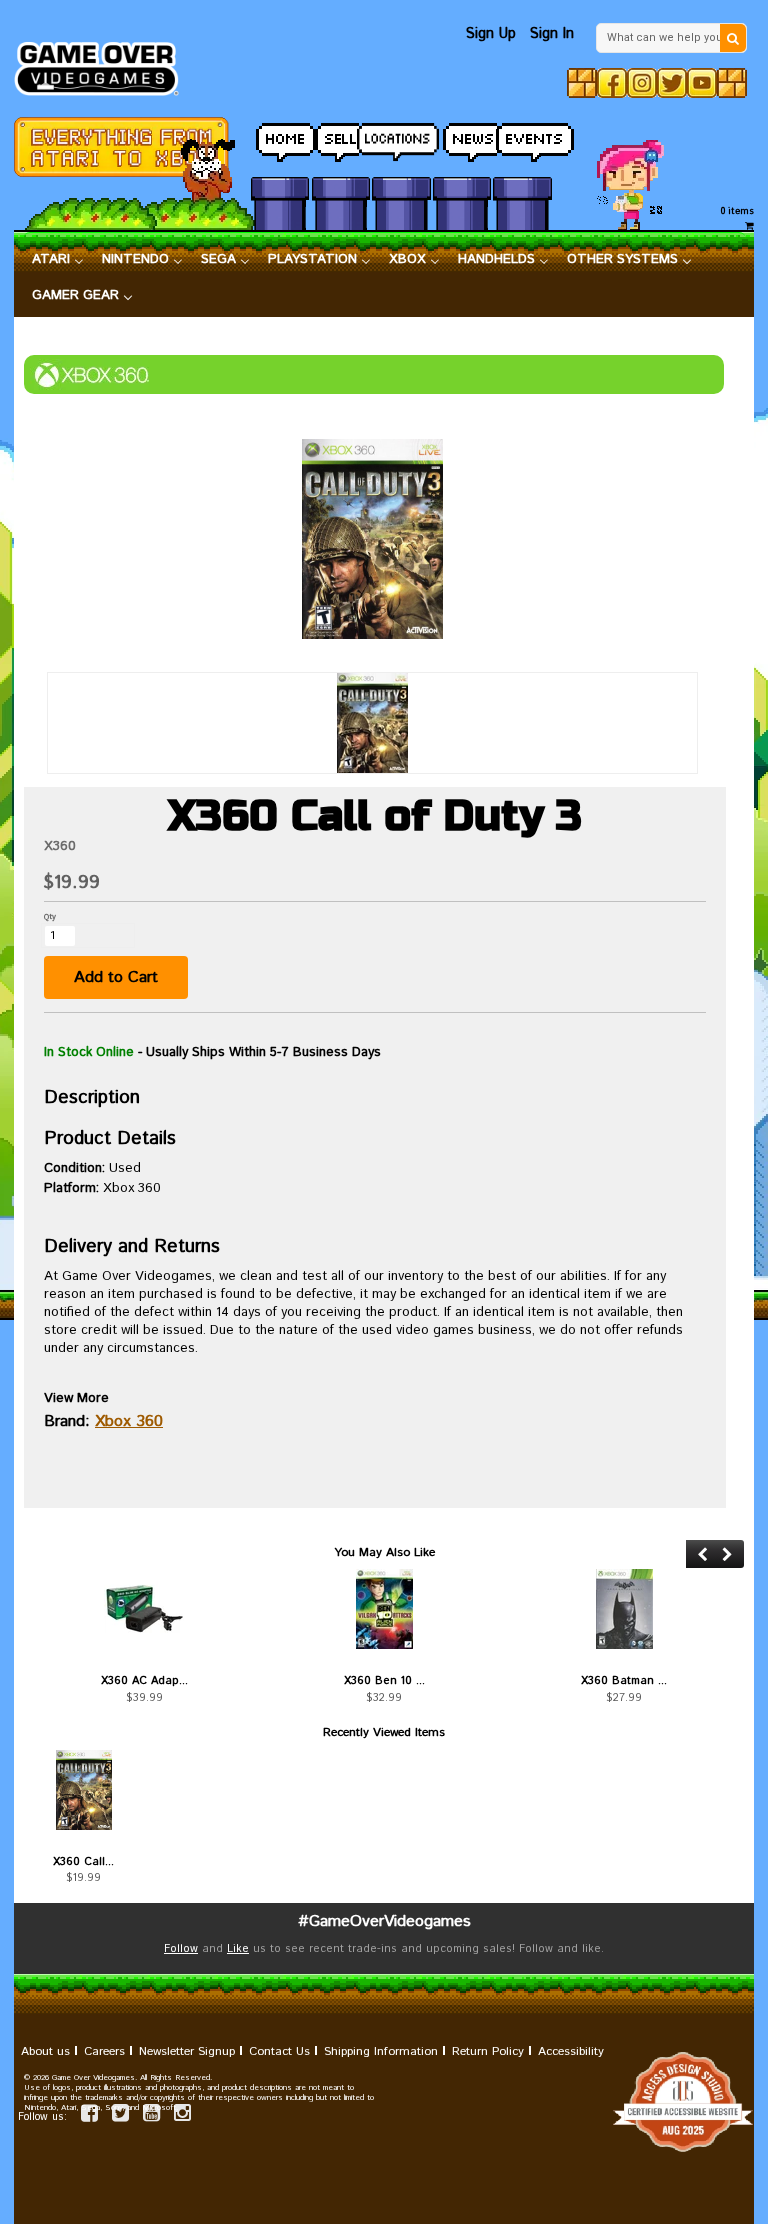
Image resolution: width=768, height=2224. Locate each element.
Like (238, 1949)
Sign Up (491, 33)
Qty (50, 916)
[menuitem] (58, 260)
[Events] (522, 136)
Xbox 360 (129, 1421)
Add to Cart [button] (116, 977)
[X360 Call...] (84, 1790)
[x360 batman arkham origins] (624, 1609)
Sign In (552, 33)
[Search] (733, 38)
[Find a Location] (401, 137)
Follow (181, 1949)
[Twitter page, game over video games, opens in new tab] (120, 2116)
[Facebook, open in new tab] (612, 83)
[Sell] (341, 136)
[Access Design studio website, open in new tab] (384, 2102)
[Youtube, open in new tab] (702, 83)
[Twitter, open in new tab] (672, 83)
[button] (702, 1554)
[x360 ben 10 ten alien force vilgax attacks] (384, 1609)
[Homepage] (103, 63)
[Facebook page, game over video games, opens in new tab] (89, 2116)
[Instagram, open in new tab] (642, 83)
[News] (462, 136)
